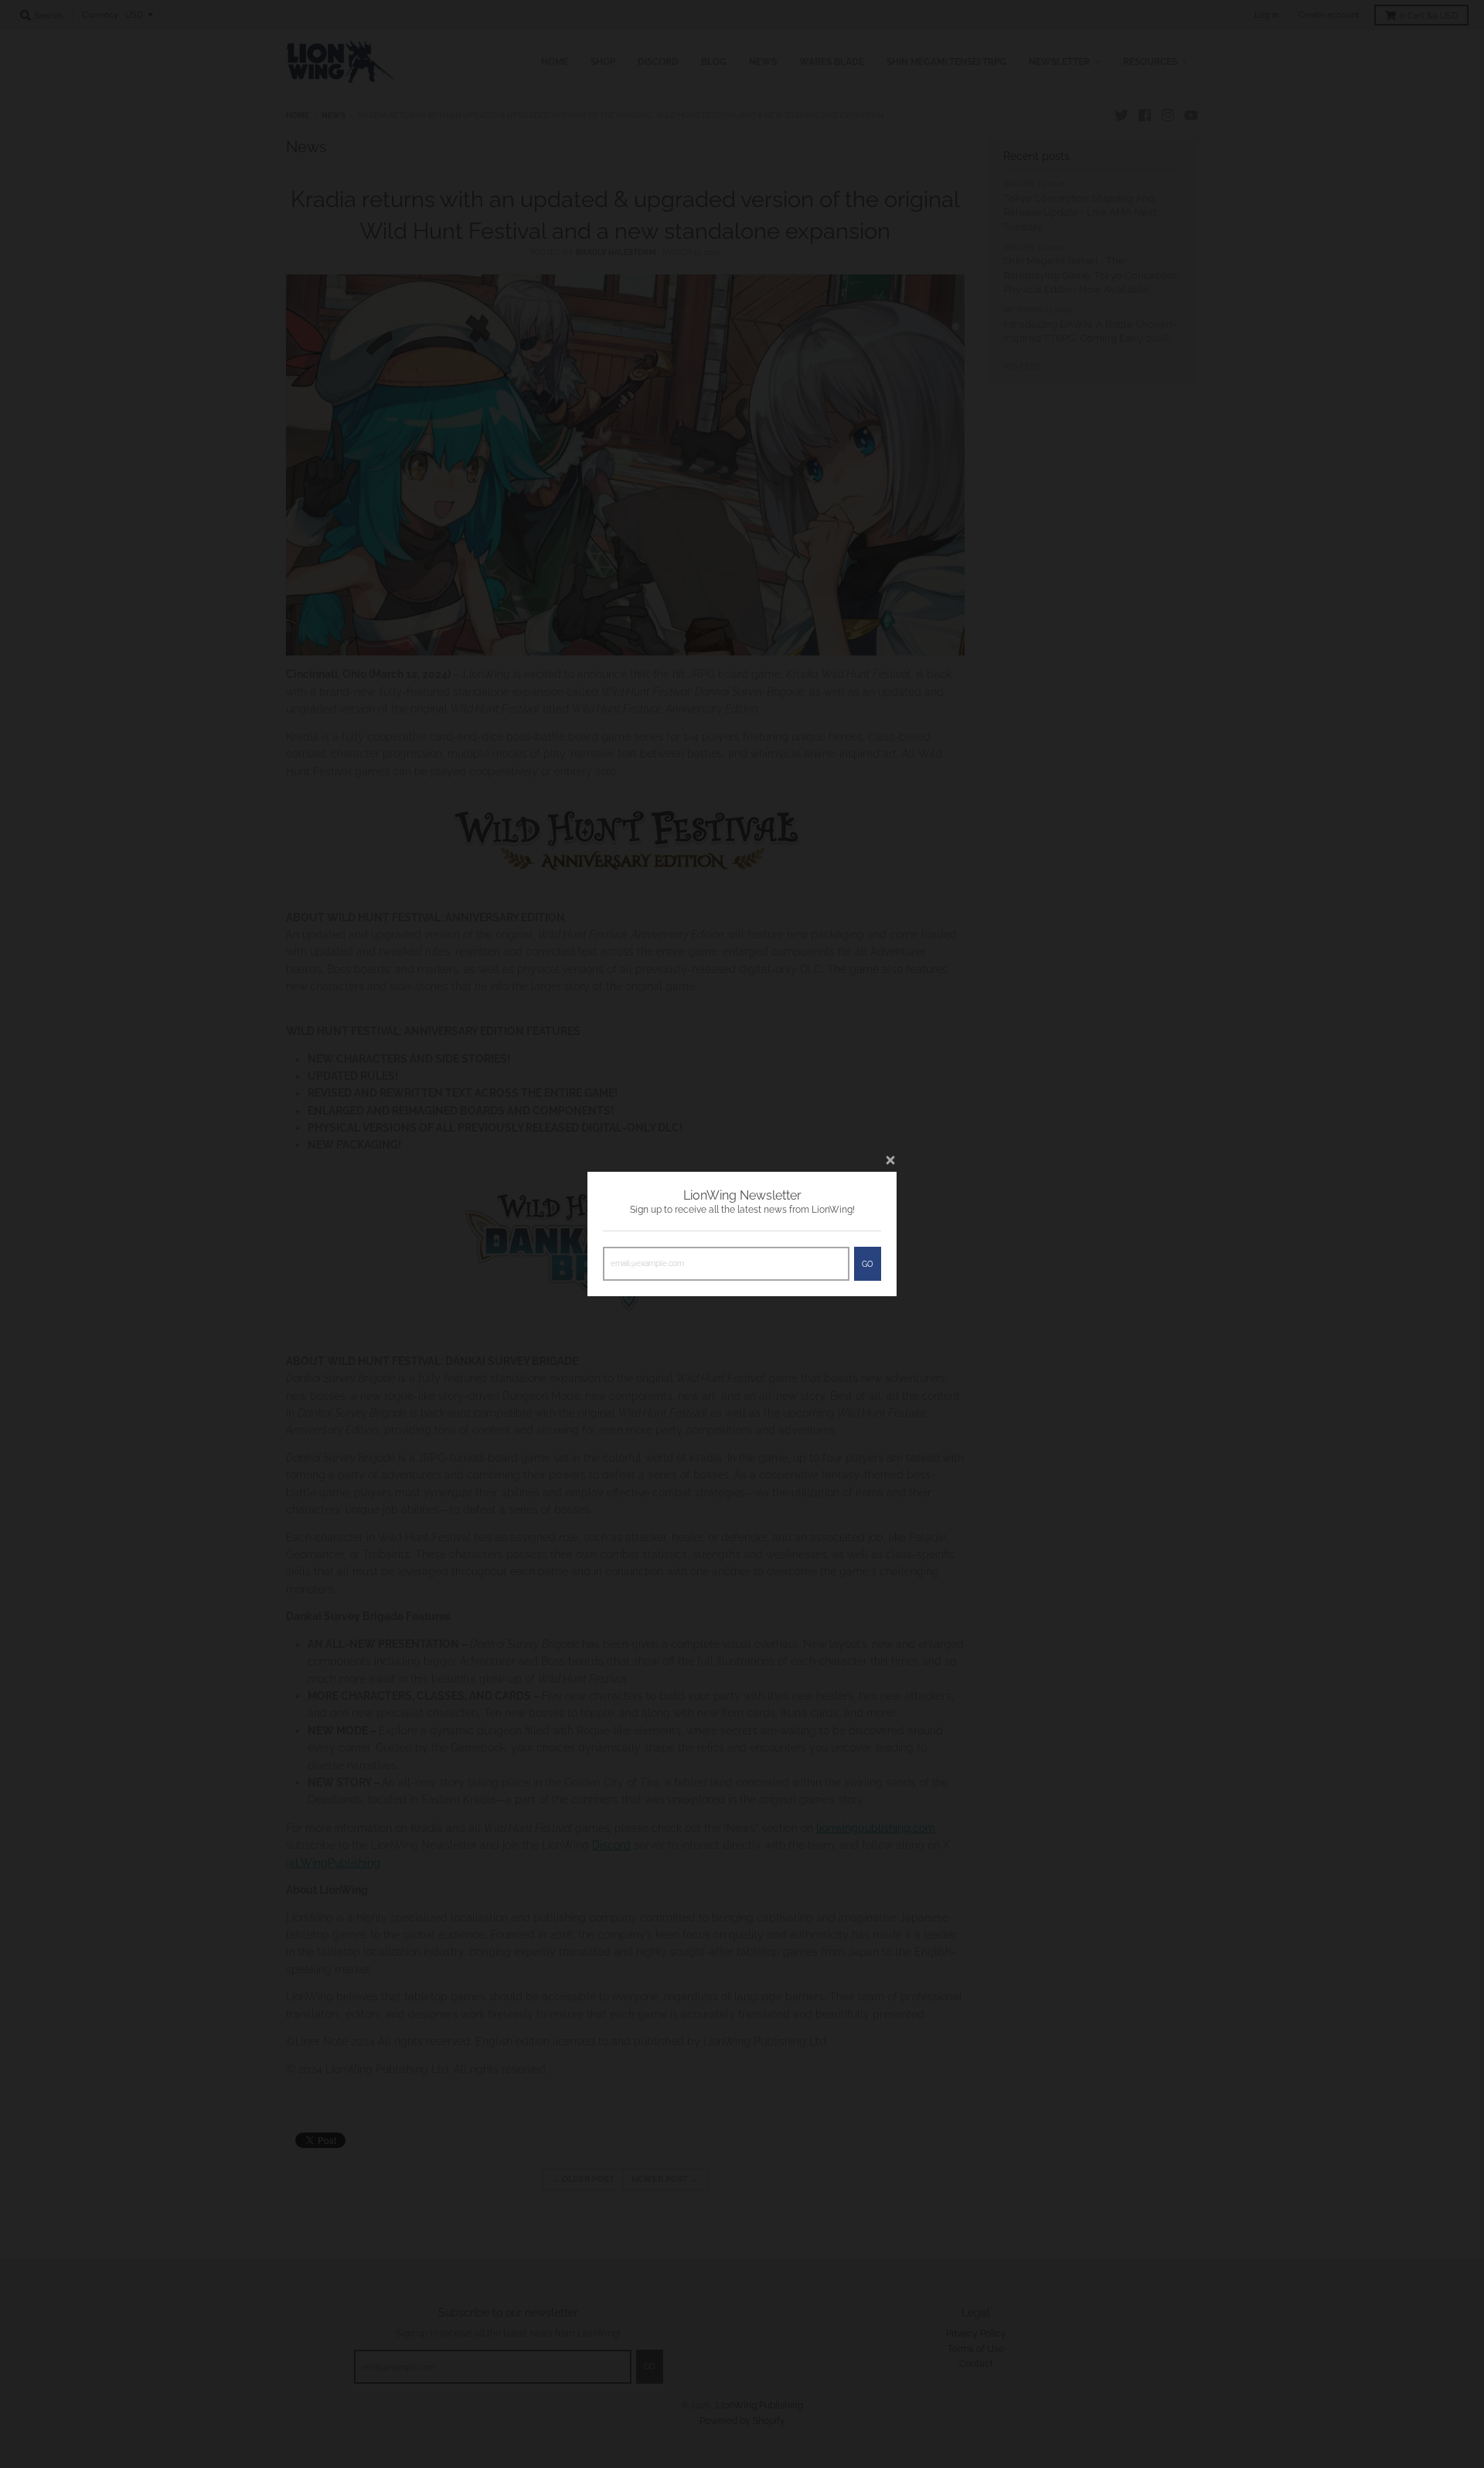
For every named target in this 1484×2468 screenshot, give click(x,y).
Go (868, 1264)
